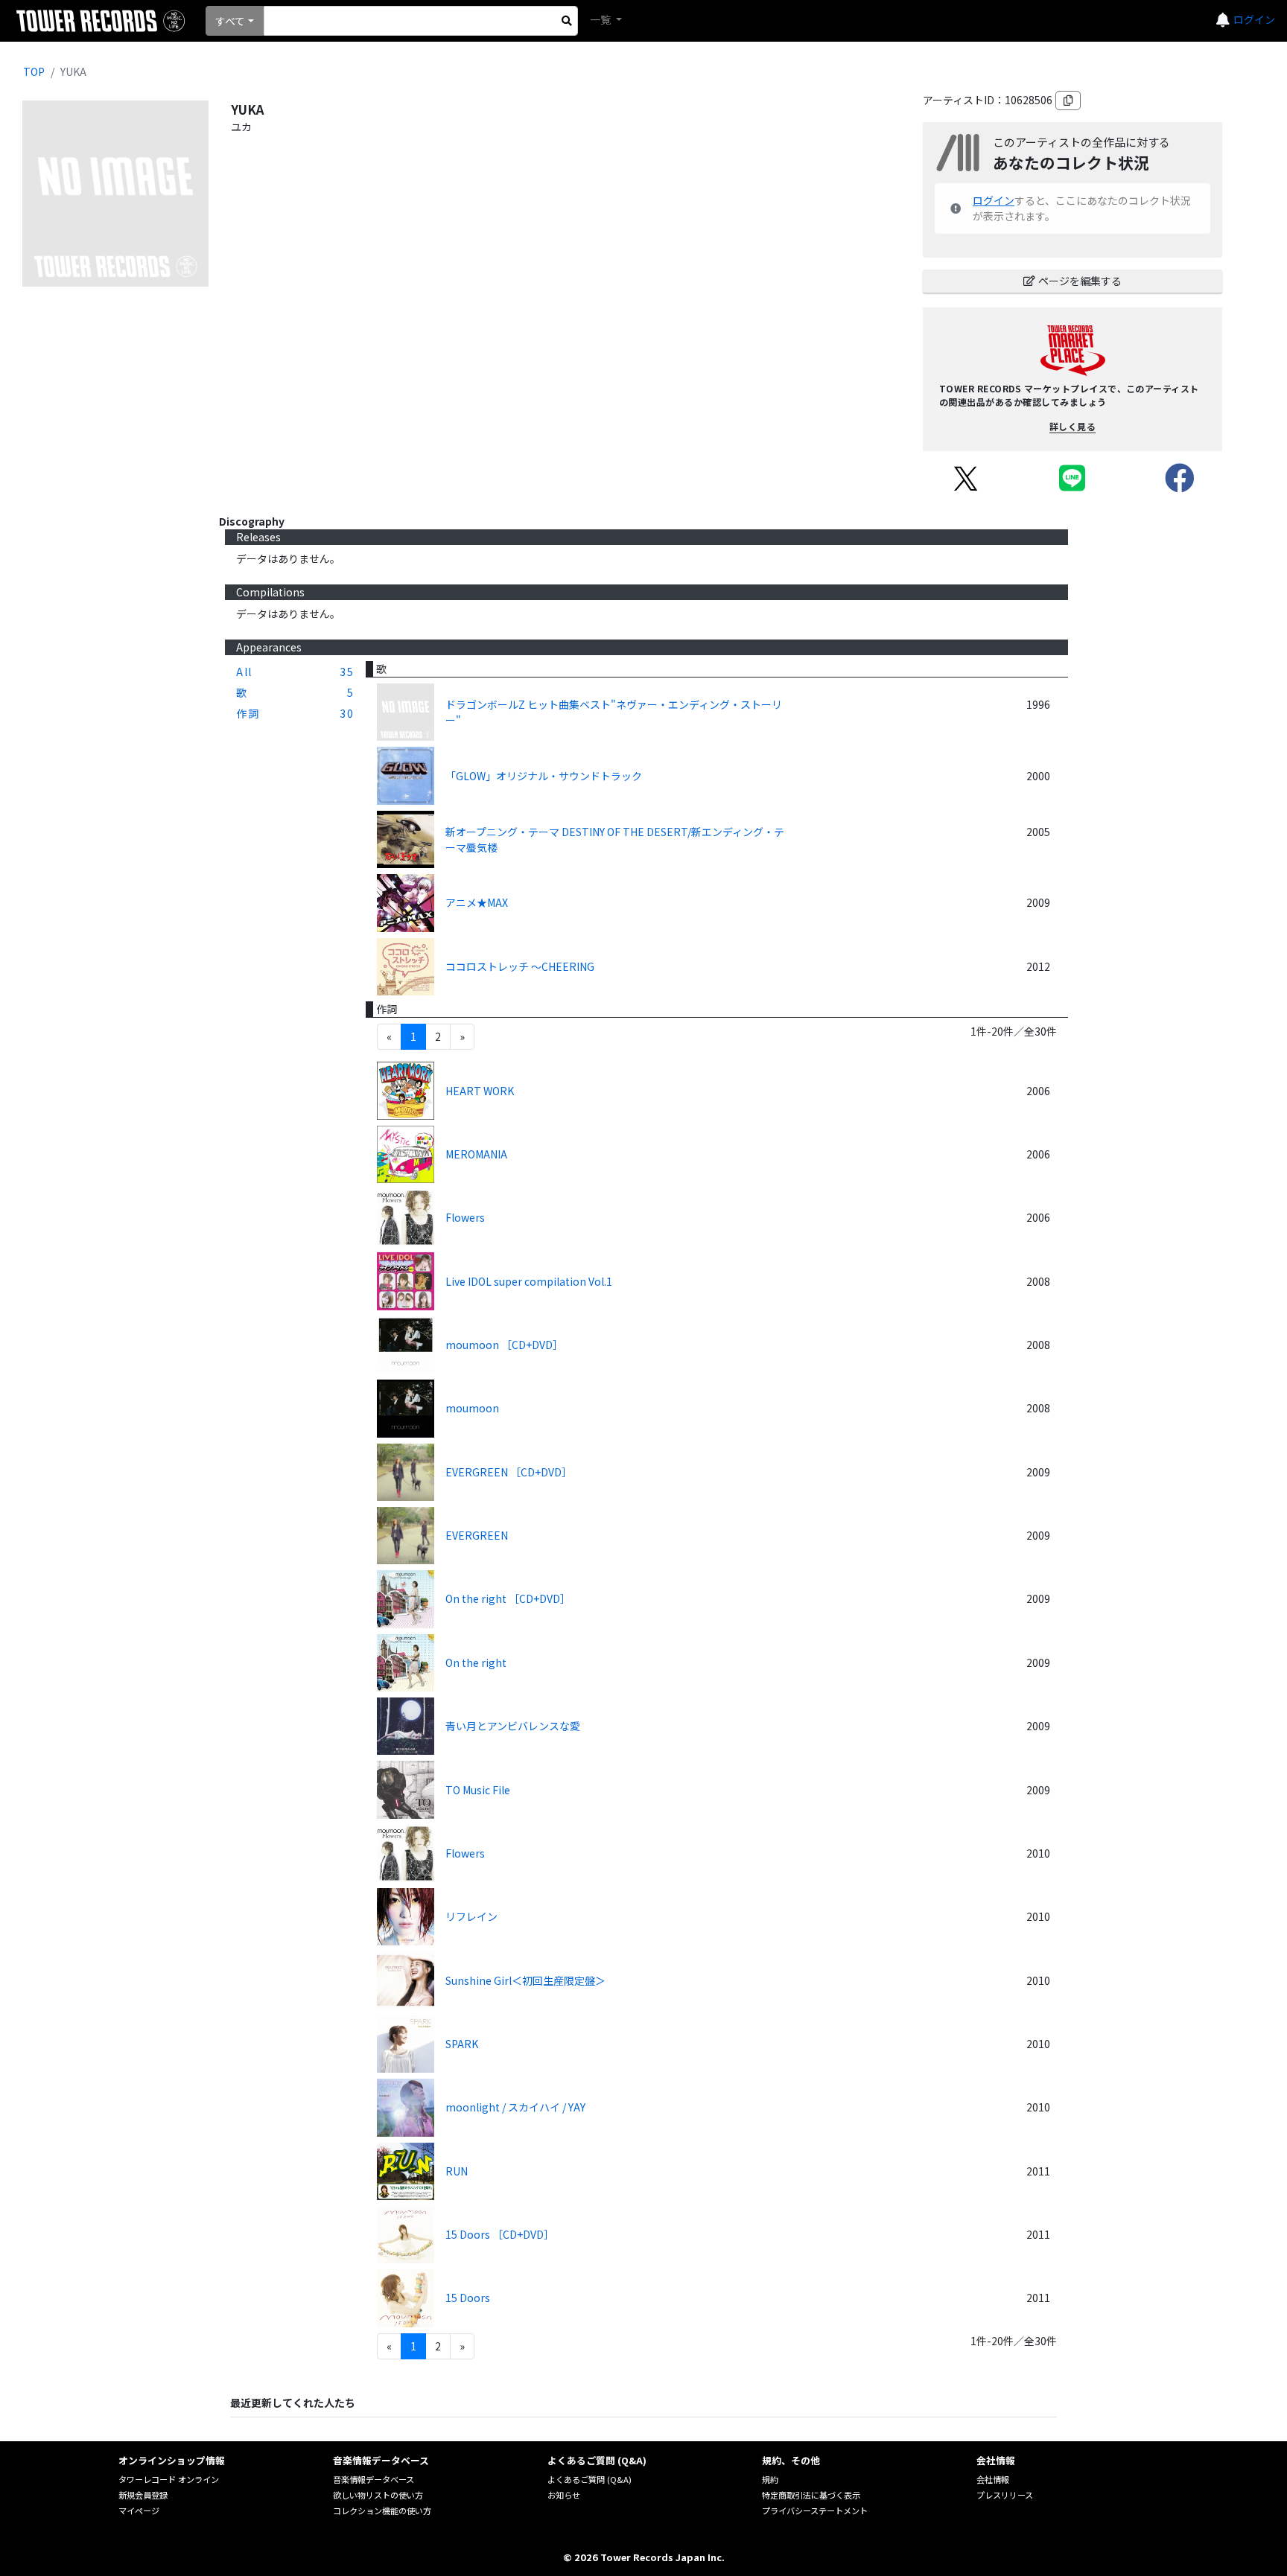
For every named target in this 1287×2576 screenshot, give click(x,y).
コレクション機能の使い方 (382, 2510)
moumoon (472, 1408)
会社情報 (993, 2479)
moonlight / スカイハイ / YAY (515, 2107)
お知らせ (564, 2495)
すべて (230, 21)
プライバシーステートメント (815, 2510)
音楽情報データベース (374, 2479)
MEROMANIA (476, 1154)
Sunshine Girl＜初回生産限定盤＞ (525, 1980)
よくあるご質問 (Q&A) (590, 2479)
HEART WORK (480, 1091)
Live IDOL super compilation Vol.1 (529, 1281)
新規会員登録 (143, 2495)
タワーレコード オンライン (169, 2479)
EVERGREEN (477, 1535)
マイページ (139, 2510)
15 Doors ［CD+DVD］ (500, 2234)
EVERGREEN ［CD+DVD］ (509, 1472)
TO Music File (478, 1790)
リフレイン (471, 1916)
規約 (770, 2479)
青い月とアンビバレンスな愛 (513, 1726)
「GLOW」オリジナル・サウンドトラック (544, 776)
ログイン (1254, 19)
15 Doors (468, 2298)
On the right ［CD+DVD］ (508, 1598)
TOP (34, 71)
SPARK (462, 2044)
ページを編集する (1080, 281)
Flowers (465, 1217)
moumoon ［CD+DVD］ (504, 1345)
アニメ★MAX (477, 902)
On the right (476, 1662)
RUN (457, 2171)
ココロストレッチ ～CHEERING (520, 966)
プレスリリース (1005, 2495)
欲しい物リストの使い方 (378, 2495)
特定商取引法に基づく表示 (811, 2495)
